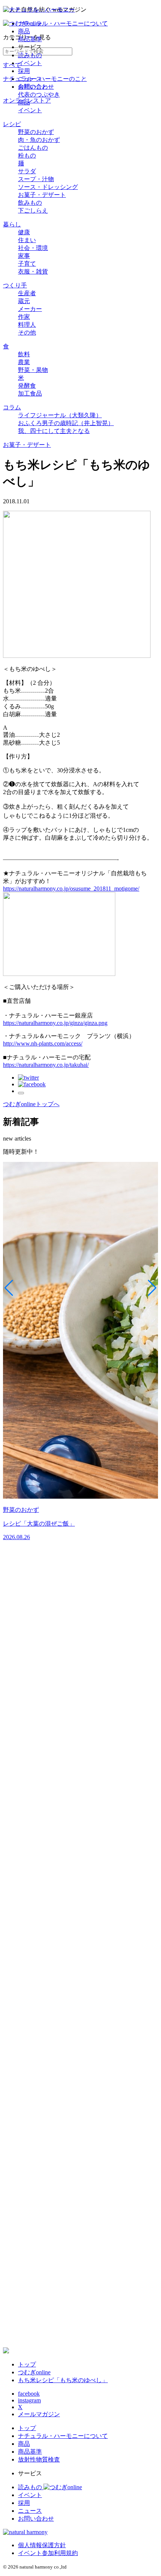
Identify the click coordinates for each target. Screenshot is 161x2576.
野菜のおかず (36, 132)
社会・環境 (33, 248)
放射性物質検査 (39, 2459)
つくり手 (15, 285)
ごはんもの (33, 148)
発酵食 (27, 386)
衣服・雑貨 (33, 271)
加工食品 (30, 393)
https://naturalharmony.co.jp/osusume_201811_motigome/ (71, 889)
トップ (27, 2364)
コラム (12, 407)
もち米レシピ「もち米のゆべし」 (63, 2380)
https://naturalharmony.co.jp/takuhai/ (46, 1065)
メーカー (30, 309)
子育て (27, 264)
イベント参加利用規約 (48, 2553)
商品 (24, 31)
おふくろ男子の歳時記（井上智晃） (66, 423)
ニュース (30, 79)
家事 (24, 256)
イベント (30, 63)
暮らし (12, 224)
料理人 (27, 325)
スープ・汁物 (36, 179)
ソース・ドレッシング (48, 187)
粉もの (27, 155)
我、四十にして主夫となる (54, 431)
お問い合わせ (36, 87)
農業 (24, 362)
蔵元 (24, 301)
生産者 (27, 293)
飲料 (24, 354)
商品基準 (30, 39)
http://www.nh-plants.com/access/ (43, 1043)
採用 (24, 71)
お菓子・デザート (42, 195)
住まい (27, 240)
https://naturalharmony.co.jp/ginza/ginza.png (55, 1023)
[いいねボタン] (21, 1093)
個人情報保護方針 (42, 2545)
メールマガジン (39, 2414)
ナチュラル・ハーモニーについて (63, 23)
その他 (27, 332)
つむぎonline (34, 2372)
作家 (24, 317)
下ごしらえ (33, 210)
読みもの (30, 55)
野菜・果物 (33, 370)
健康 (24, 232)
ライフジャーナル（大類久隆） (60, 415)
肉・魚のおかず (39, 140)
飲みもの (30, 203)
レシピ (12, 124)
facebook (29, 2394)
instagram (29, 2400)
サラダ (27, 171)
